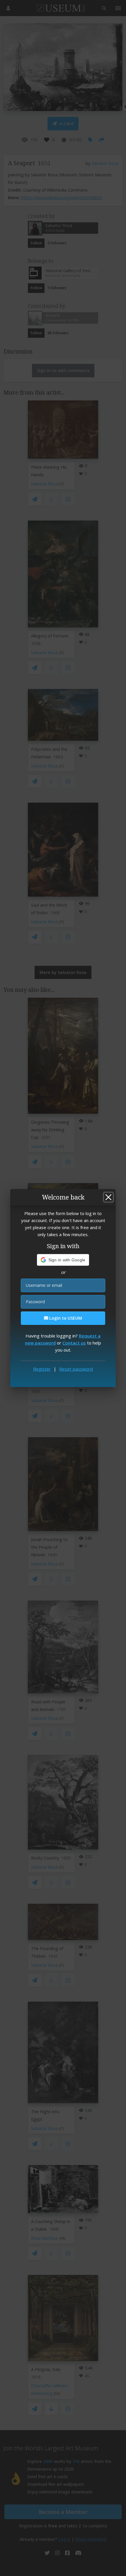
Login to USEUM (65, 1318)
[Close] (108, 1197)
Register (42, 1369)
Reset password (76, 1369)
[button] (63, 1260)
